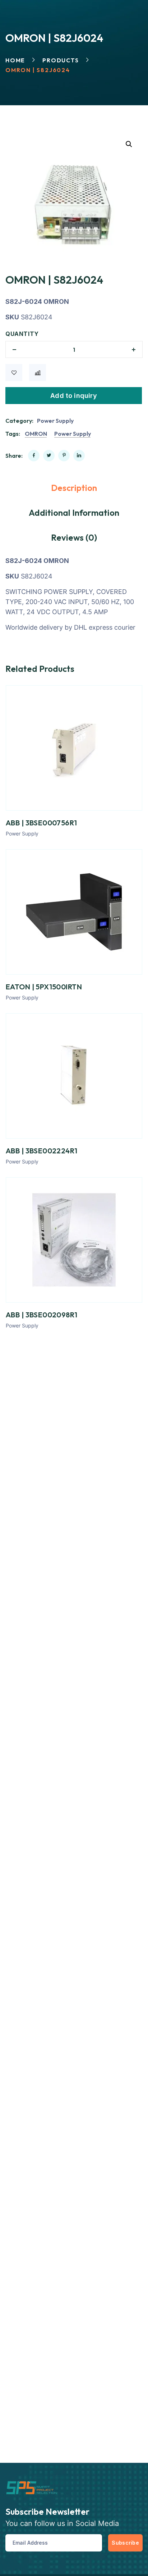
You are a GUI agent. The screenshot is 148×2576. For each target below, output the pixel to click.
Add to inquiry (74, 396)
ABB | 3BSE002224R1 (42, 1151)
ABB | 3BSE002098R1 (42, 1315)
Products (61, 60)
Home (15, 60)
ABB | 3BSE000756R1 (41, 823)
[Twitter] (49, 456)
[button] (129, 144)
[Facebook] (34, 456)
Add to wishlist (14, 373)
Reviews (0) (74, 537)
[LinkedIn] (79, 456)
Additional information (74, 513)
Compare (38, 373)
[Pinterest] (64, 456)
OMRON (36, 434)
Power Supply (55, 421)
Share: (14, 456)
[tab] (74, 488)
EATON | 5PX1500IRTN (44, 987)
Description (74, 488)
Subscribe (125, 2543)
